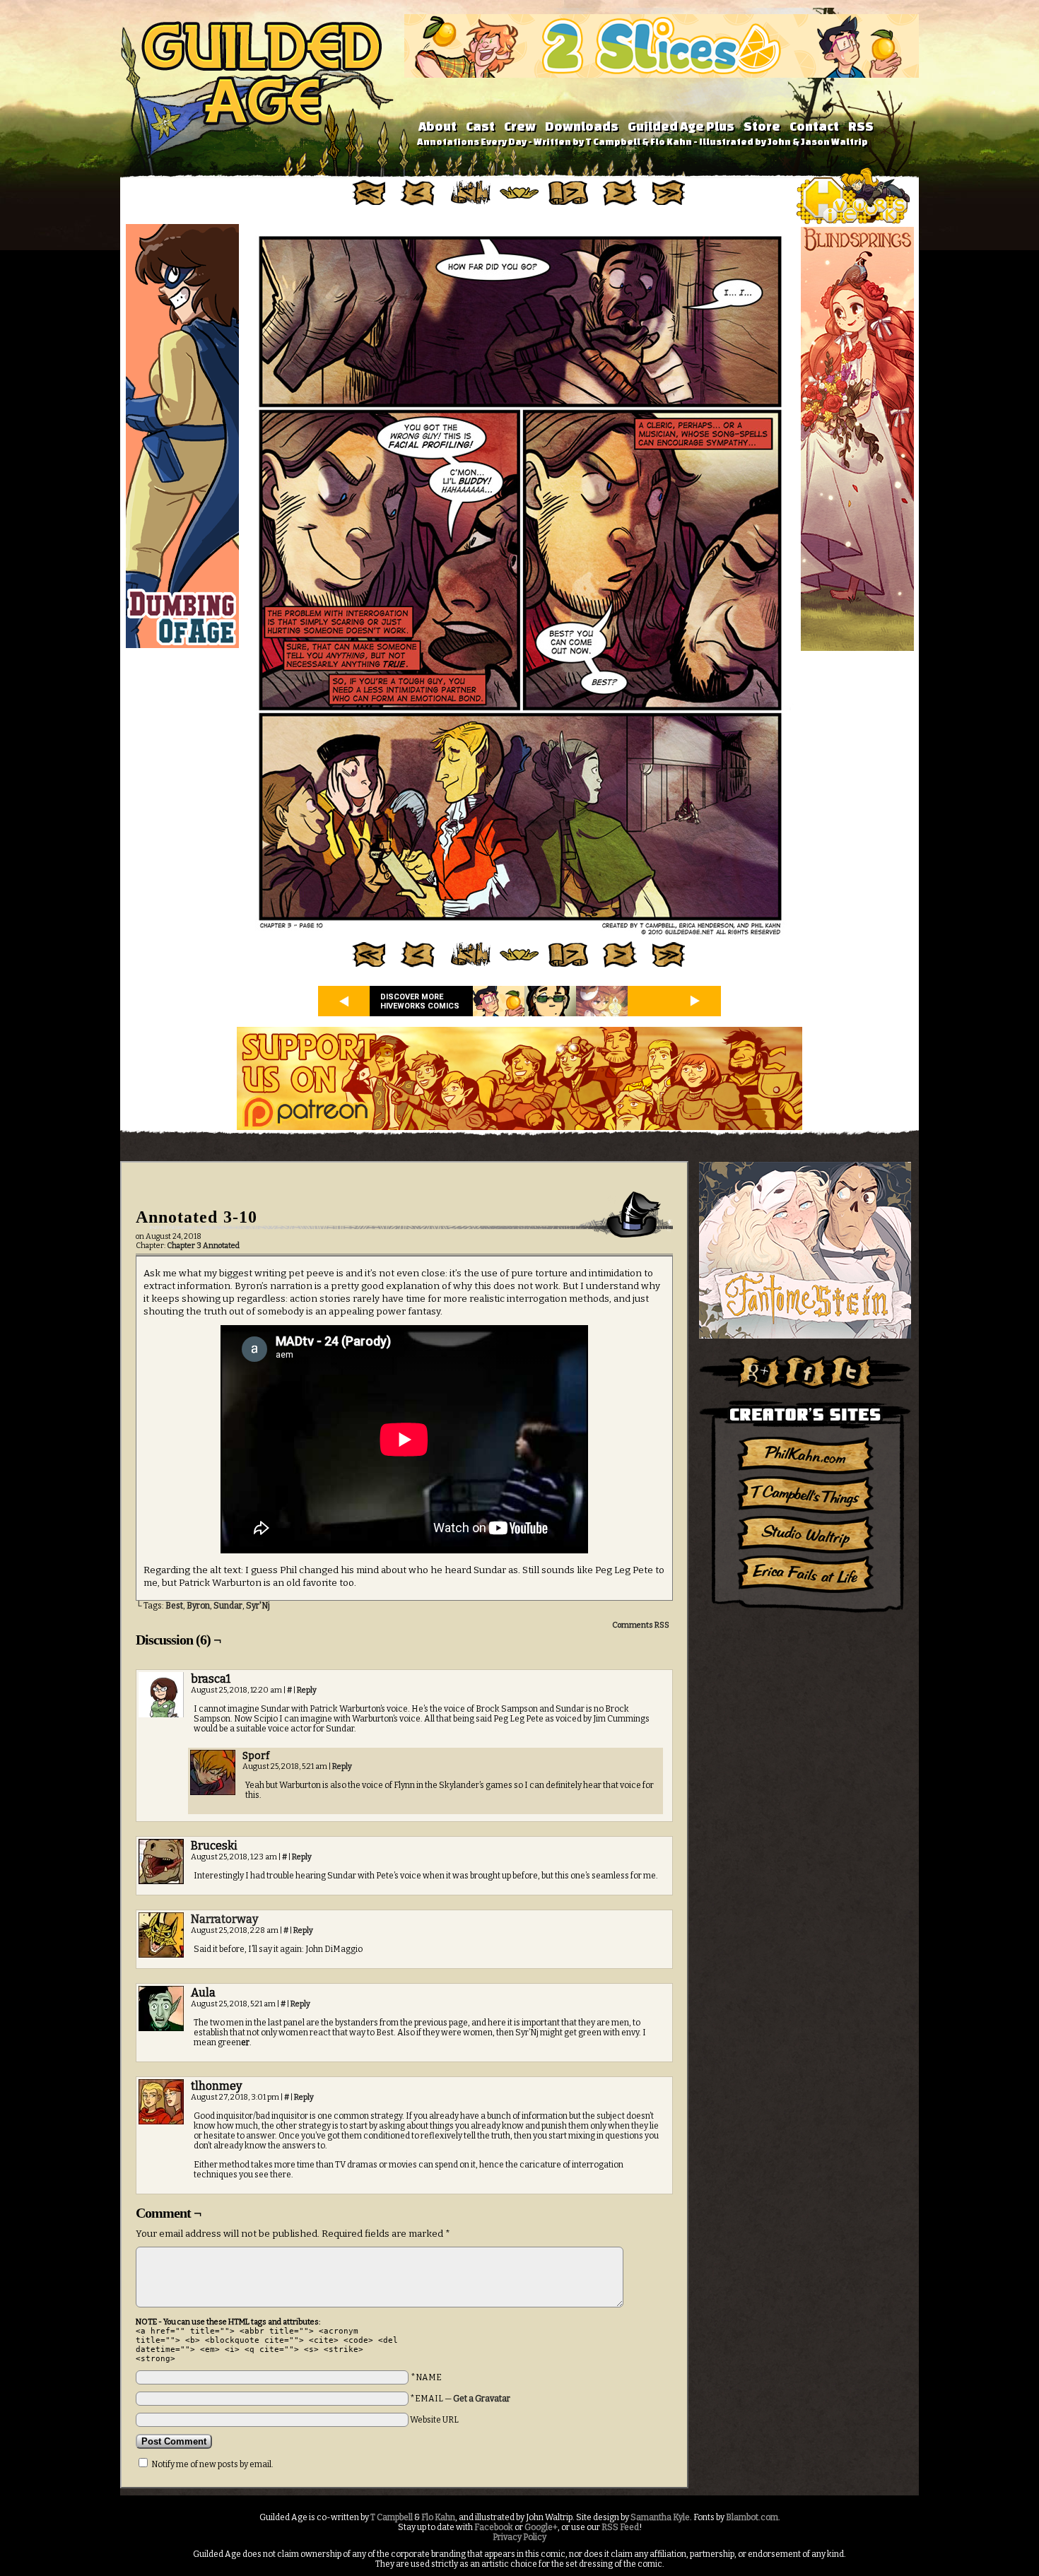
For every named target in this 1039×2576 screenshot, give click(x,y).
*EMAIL (460, 2399)
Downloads (582, 126)
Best (174, 1606)
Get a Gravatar (482, 2399)
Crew (520, 126)
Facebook (494, 2527)
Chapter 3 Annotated (203, 1246)
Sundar (228, 1606)
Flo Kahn (438, 2517)
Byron (198, 1606)
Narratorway (224, 1919)
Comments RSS (641, 1625)
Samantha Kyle (660, 2517)
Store (762, 126)
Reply (307, 1690)
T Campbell (392, 2517)
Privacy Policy (519, 2537)
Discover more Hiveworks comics (420, 1001)
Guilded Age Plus (681, 126)
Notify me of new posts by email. (212, 2464)
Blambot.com (752, 2517)
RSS (861, 126)
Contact (814, 126)
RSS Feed (620, 2527)
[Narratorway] (161, 1955)
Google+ (541, 2527)
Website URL (434, 2420)
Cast (480, 126)
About (438, 126)
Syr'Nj (258, 1606)
